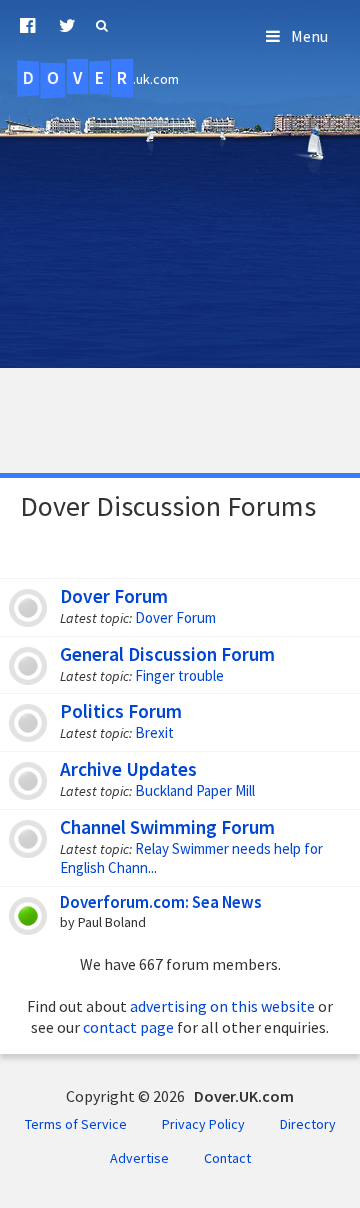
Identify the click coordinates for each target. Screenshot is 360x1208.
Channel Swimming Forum (167, 827)
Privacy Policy (203, 1124)
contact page (128, 1027)
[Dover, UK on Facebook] (27, 26)
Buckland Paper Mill (195, 790)
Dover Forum (114, 596)
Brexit (154, 732)
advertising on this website (222, 1006)
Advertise (139, 1158)
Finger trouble (179, 675)
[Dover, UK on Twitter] (67, 26)
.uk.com (101, 78)
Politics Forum (121, 711)
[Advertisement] (180, 278)
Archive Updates (128, 769)
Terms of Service (76, 1124)
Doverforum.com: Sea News (160, 902)
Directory (308, 1124)
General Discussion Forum (167, 654)
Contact (227, 1158)
